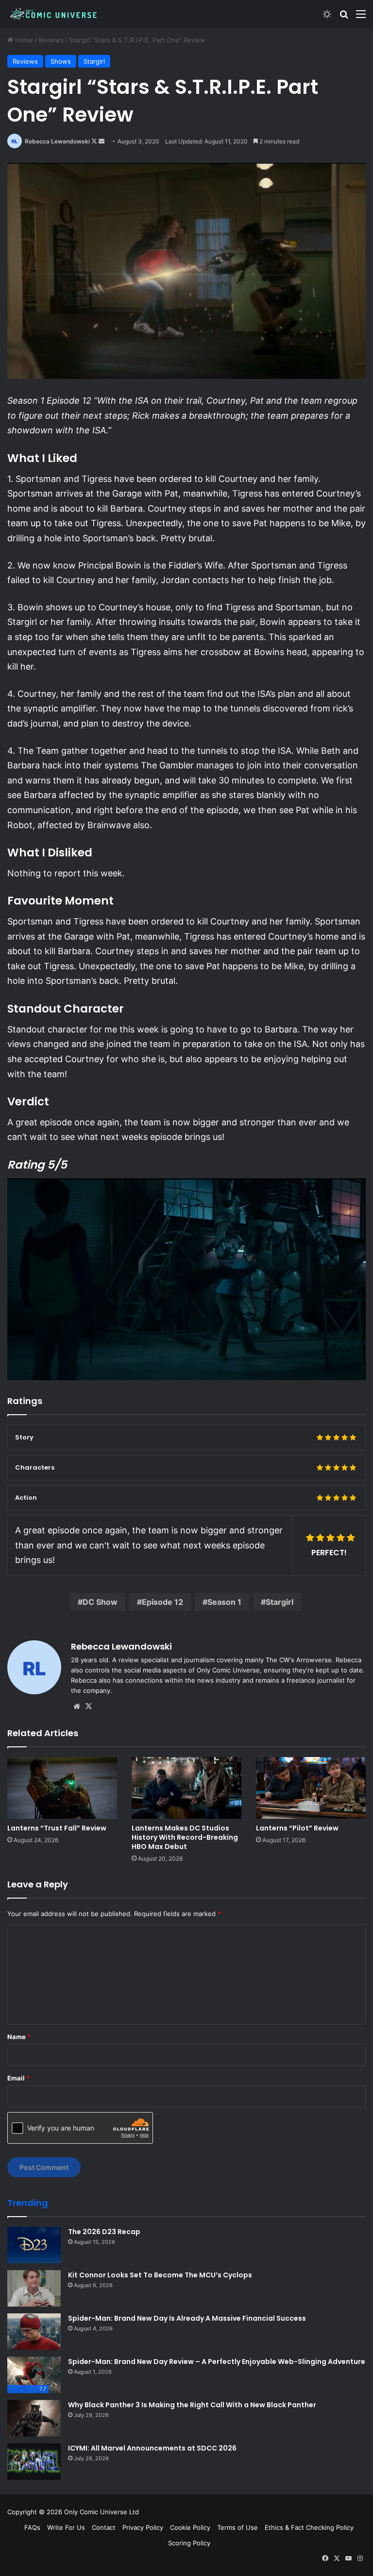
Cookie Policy (190, 2527)
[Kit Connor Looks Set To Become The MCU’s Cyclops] (34, 2288)
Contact (104, 2527)
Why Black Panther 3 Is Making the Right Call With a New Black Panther (192, 2405)
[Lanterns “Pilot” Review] (311, 1788)
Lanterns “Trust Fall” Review (57, 1828)
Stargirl (94, 61)
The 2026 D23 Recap (104, 2232)
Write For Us (66, 2527)
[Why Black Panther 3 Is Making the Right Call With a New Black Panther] (34, 2418)
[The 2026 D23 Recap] (34, 2245)
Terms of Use (237, 2527)
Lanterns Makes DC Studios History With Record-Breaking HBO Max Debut (185, 1837)
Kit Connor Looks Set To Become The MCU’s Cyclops (160, 2275)
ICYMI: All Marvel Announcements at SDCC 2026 (152, 2448)
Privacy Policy (143, 2527)
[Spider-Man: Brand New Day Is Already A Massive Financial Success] (34, 2332)
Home (23, 40)
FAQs (32, 2527)
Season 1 (224, 1602)
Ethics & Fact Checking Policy (309, 2527)
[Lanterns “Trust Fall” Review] (62, 1788)
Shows (61, 61)
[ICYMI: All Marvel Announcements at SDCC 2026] (34, 2461)
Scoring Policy (189, 2543)
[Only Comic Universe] (53, 14)
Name (19, 2037)
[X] (88, 1706)
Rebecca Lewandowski (57, 141)
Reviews (51, 40)
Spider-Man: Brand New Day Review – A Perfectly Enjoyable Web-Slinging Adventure (217, 2362)
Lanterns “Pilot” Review (297, 1828)
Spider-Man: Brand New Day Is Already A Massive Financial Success (187, 2318)
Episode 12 (162, 1602)
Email (18, 2078)
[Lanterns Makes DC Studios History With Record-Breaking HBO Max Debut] (186, 1788)
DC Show (100, 1602)
